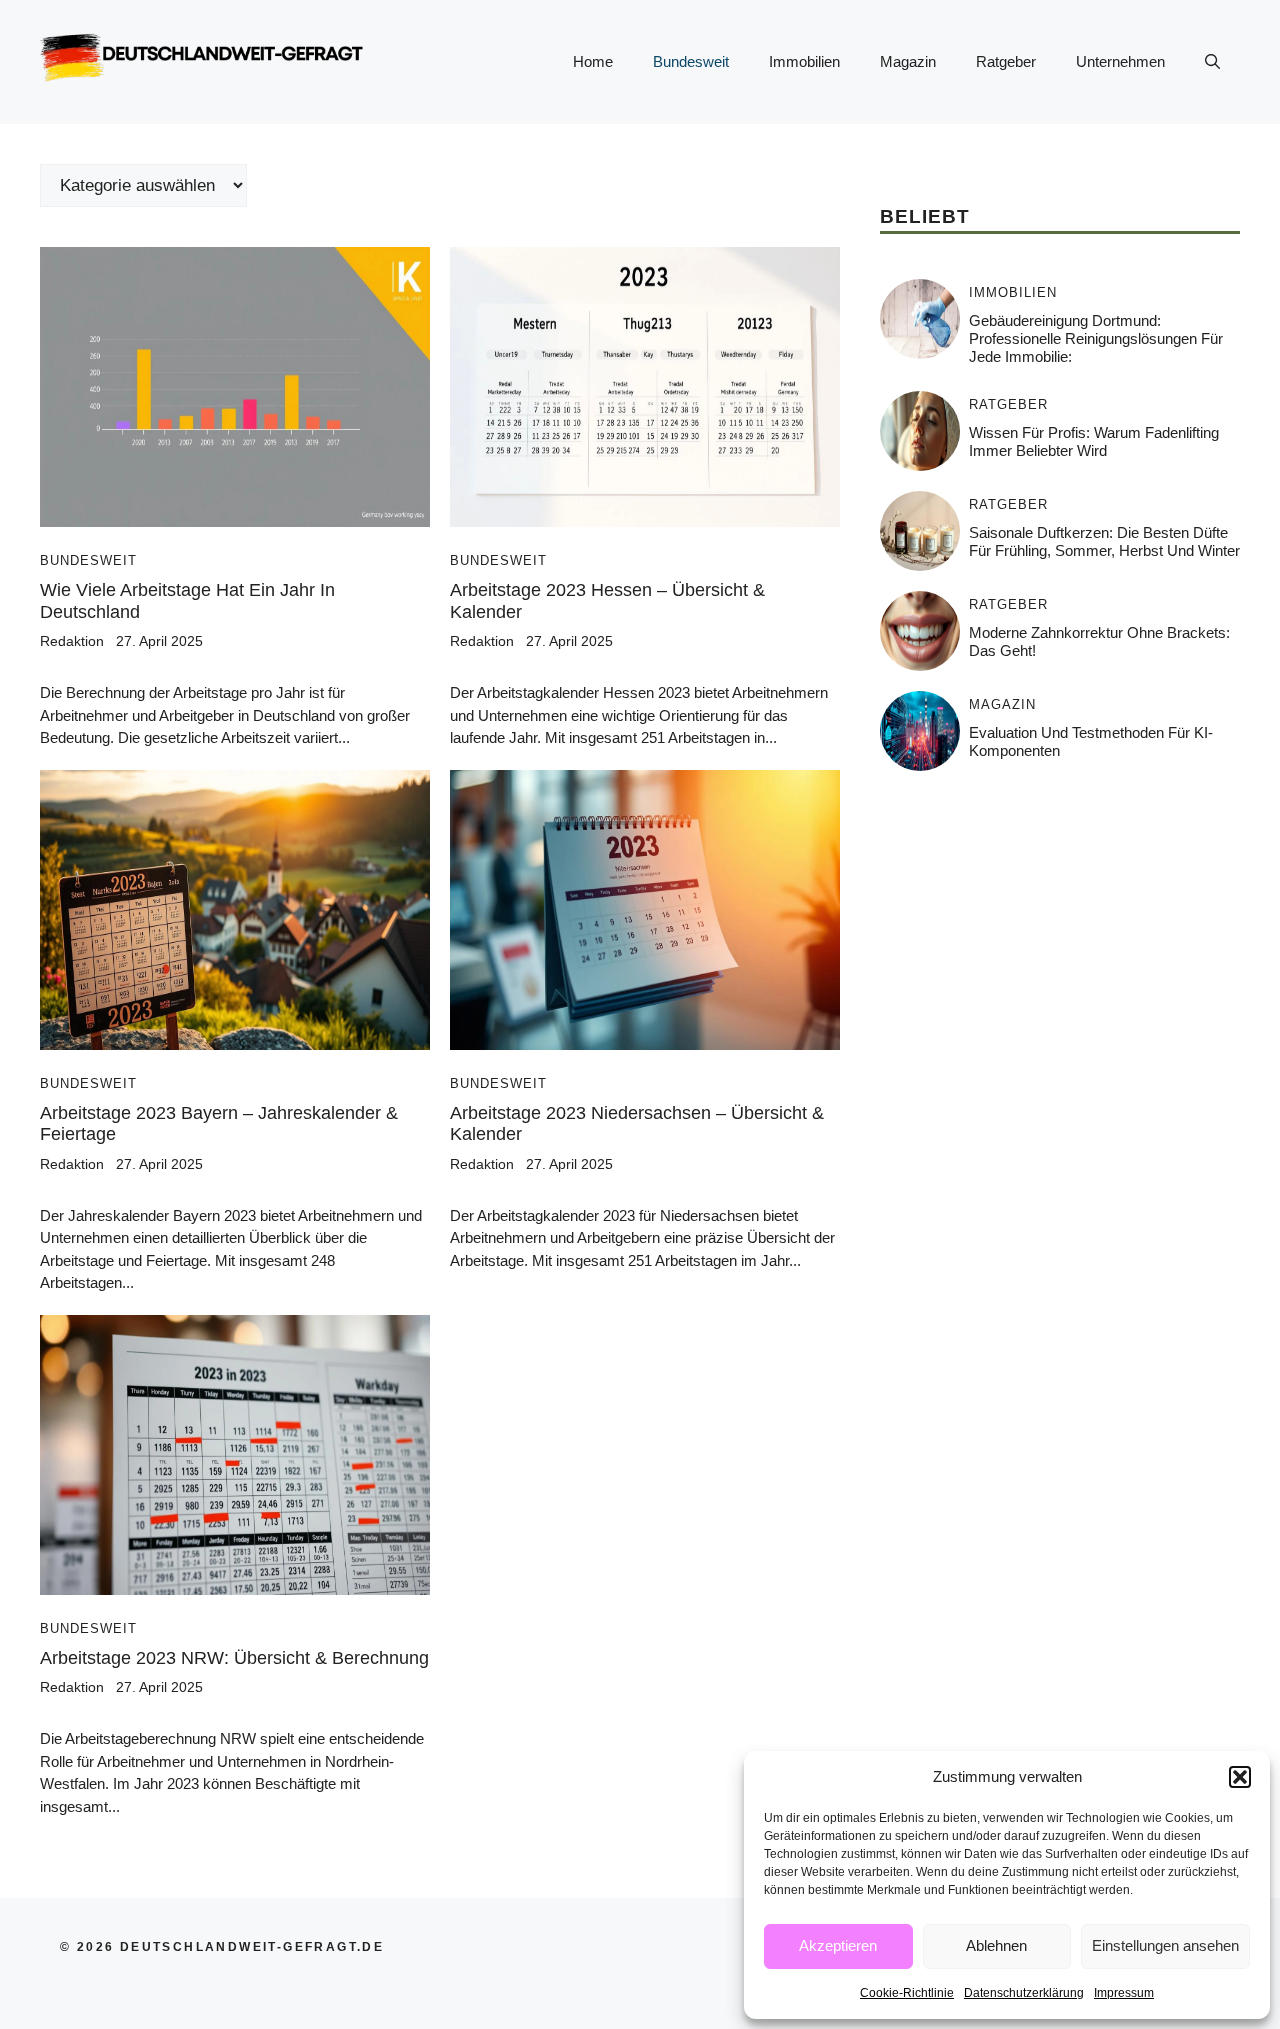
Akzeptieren (838, 1945)
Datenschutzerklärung (1024, 1993)
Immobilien (804, 61)
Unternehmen (1120, 61)
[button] (1240, 1777)
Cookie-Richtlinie (907, 1993)
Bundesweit (691, 61)
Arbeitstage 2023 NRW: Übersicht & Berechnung (234, 1658)
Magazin (908, 61)
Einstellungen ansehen (1165, 1945)
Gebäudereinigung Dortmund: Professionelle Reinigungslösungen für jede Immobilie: (1096, 338)
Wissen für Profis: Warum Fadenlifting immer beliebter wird (1094, 441)
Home (593, 61)
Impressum (1124, 1993)
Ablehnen (996, 1945)
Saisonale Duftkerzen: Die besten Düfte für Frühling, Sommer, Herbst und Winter (1104, 541)
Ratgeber (1006, 61)
